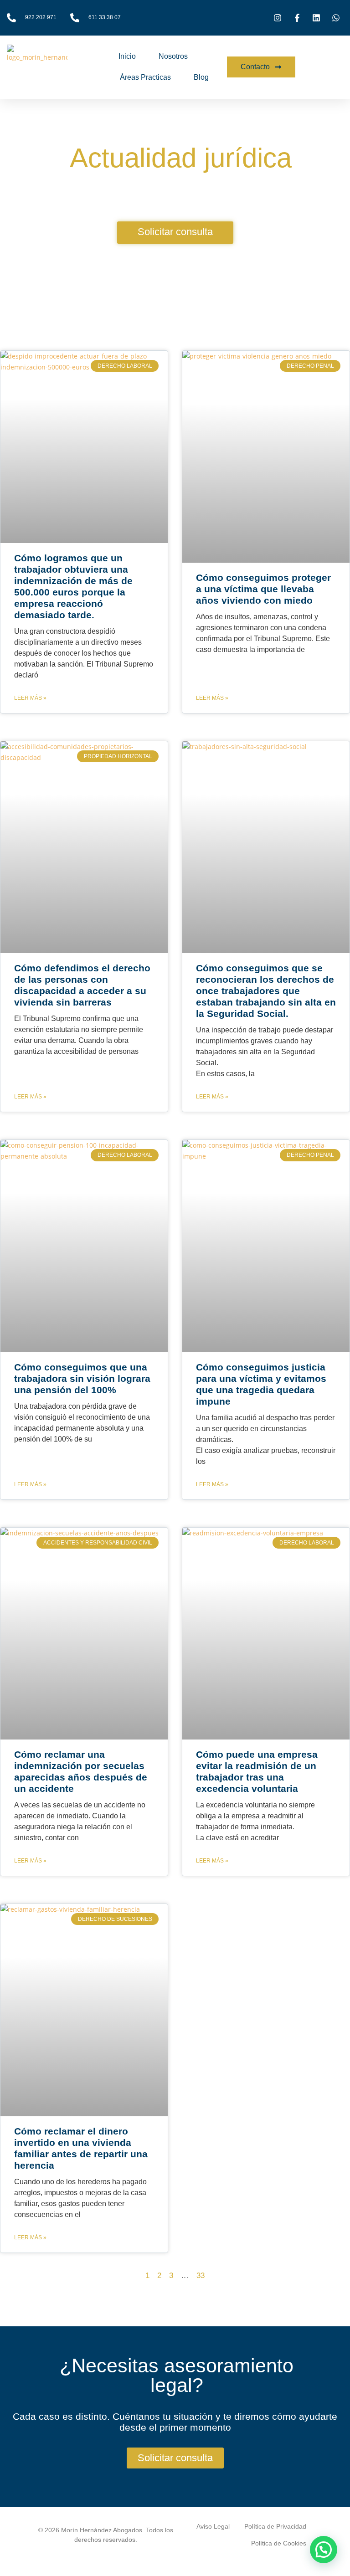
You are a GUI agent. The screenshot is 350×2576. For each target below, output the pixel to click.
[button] (324, 2550)
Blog (201, 77)
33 (201, 2276)
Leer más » (30, 698)
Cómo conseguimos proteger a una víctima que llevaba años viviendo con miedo (263, 589)
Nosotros (173, 56)
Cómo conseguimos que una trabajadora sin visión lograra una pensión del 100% (82, 1378)
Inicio (127, 56)
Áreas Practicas (145, 77)
